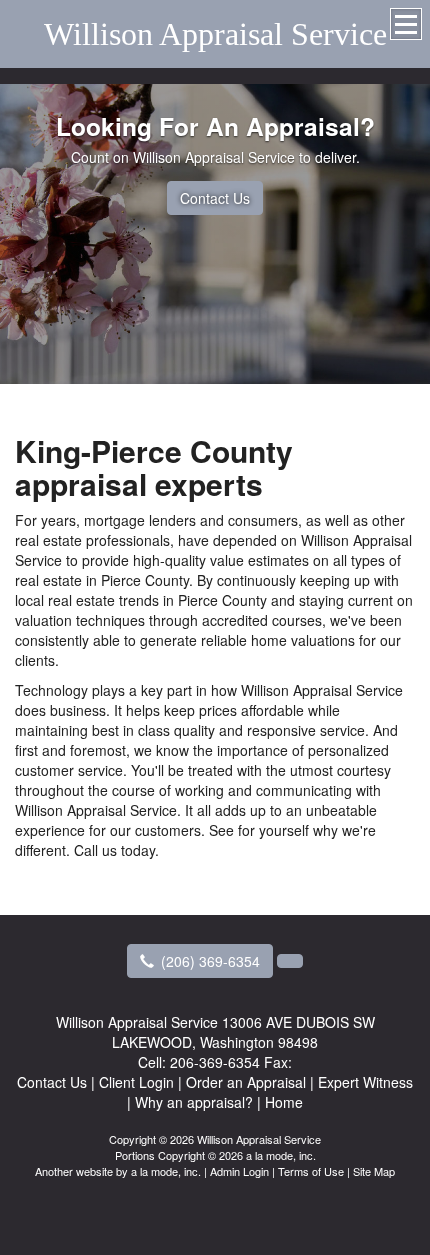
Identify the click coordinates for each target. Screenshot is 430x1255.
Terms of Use (311, 1171)
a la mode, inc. (166, 1171)
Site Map (374, 1171)
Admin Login (239, 1171)
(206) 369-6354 (210, 961)
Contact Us (215, 198)
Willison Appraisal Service (215, 34)
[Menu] (406, 24)
